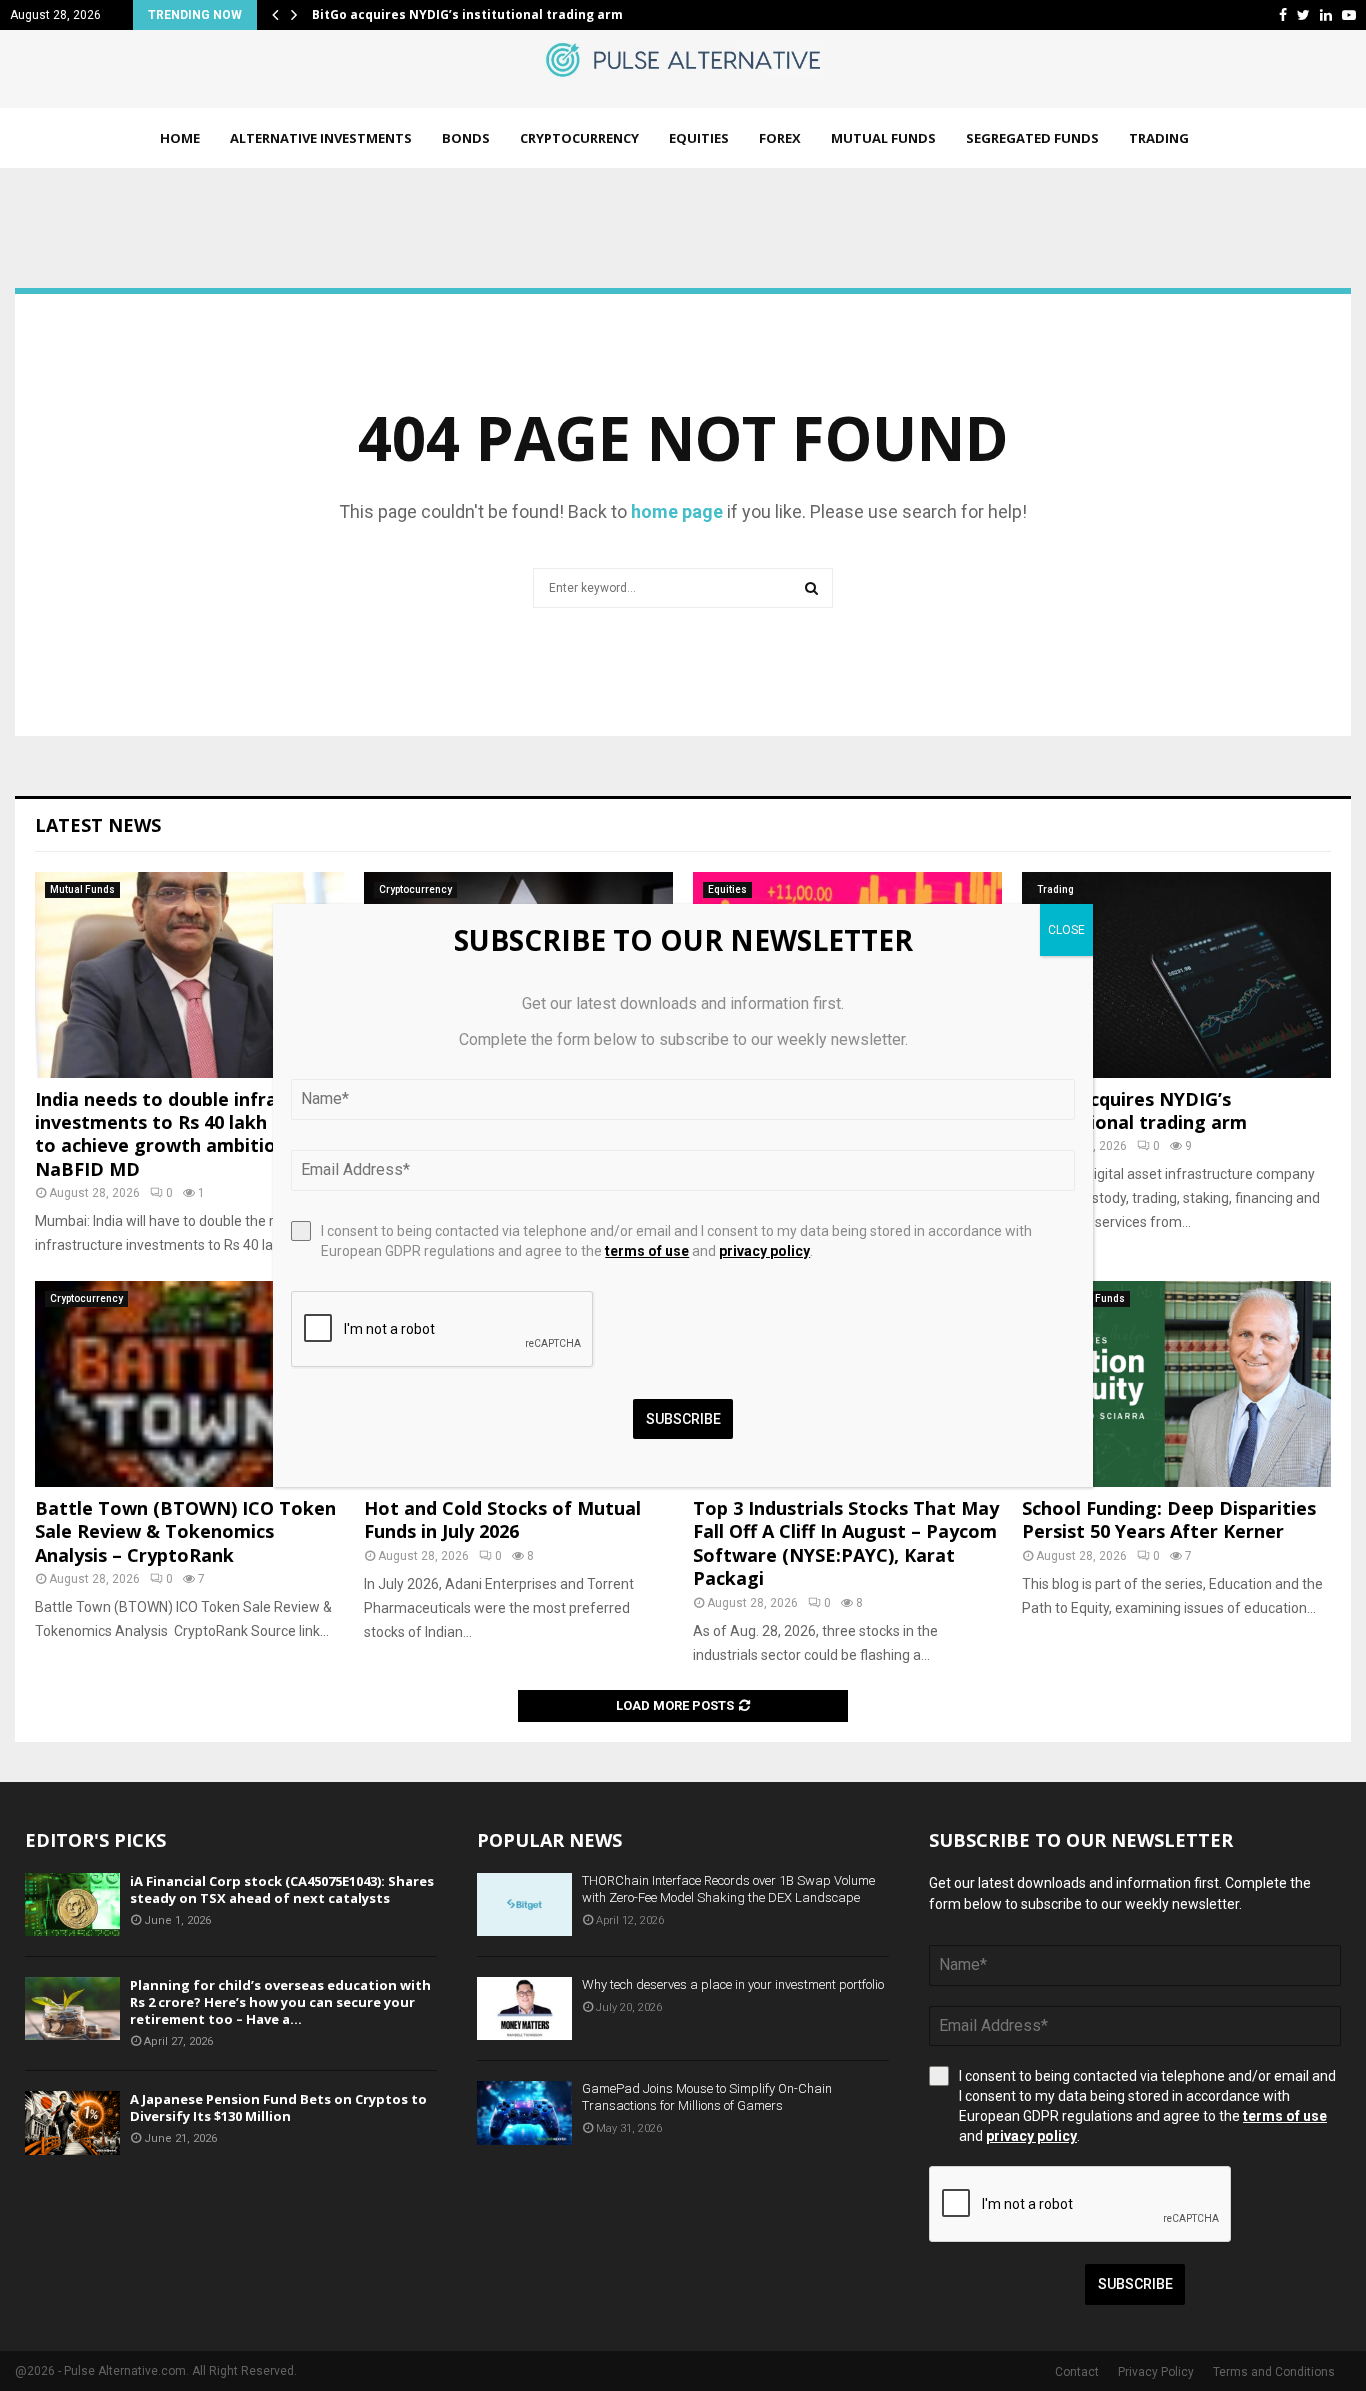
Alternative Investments (321, 138)
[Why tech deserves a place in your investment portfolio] (524, 2008)
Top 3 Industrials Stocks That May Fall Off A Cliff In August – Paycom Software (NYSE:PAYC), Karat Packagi (846, 1543)
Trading (1159, 138)
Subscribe (1135, 2284)
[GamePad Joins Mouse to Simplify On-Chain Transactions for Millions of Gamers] (524, 2112)
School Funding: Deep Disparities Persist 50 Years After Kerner (1169, 1519)
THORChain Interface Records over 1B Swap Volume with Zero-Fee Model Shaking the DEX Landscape (728, 1889)
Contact (1077, 2372)
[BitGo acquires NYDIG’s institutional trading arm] (1176, 975)
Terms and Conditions (1274, 2372)
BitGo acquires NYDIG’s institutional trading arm (467, 14)
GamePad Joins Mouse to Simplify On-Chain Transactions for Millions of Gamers (707, 2097)
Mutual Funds (883, 138)
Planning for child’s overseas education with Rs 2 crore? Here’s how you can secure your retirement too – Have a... (280, 2002)
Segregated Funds (1032, 138)
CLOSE (1066, 930)
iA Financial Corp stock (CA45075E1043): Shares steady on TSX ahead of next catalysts (282, 1889)
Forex (780, 138)
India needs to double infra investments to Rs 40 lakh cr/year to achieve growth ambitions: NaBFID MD (185, 1134)
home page (677, 511)
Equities (699, 138)
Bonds (466, 138)
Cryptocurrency (579, 138)
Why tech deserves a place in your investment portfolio (733, 1984)
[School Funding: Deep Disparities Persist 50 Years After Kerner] (1176, 1384)
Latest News (98, 825)
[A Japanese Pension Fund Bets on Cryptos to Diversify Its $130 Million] (72, 2122)
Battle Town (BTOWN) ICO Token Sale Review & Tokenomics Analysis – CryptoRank (185, 1531)
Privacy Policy (1156, 2372)
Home (180, 138)
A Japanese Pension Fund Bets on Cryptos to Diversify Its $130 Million (278, 2107)
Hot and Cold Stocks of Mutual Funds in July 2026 (502, 1519)
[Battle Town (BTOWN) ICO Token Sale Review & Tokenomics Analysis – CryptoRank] (189, 1384)
